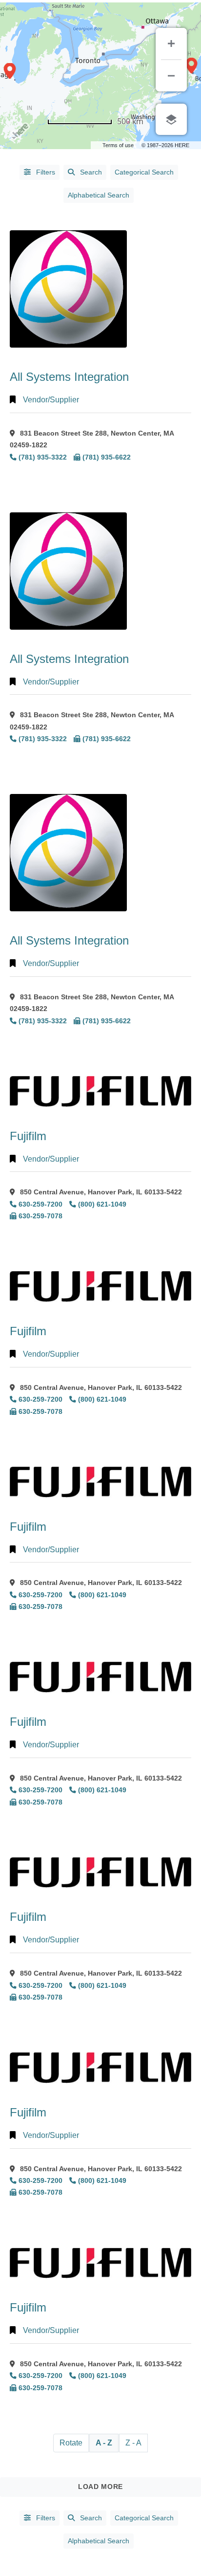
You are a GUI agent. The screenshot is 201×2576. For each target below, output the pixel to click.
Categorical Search (144, 172)
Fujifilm (28, 1136)
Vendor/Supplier (51, 400)
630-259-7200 (40, 1204)
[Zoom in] (171, 44)
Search (91, 172)
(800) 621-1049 (102, 1204)
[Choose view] (171, 119)
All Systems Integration (69, 377)
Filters (45, 172)
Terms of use (118, 145)
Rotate (71, 2443)
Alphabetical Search (99, 195)
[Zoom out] (171, 76)
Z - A (133, 2443)
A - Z (104, 2443)
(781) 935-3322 (43, 457)
